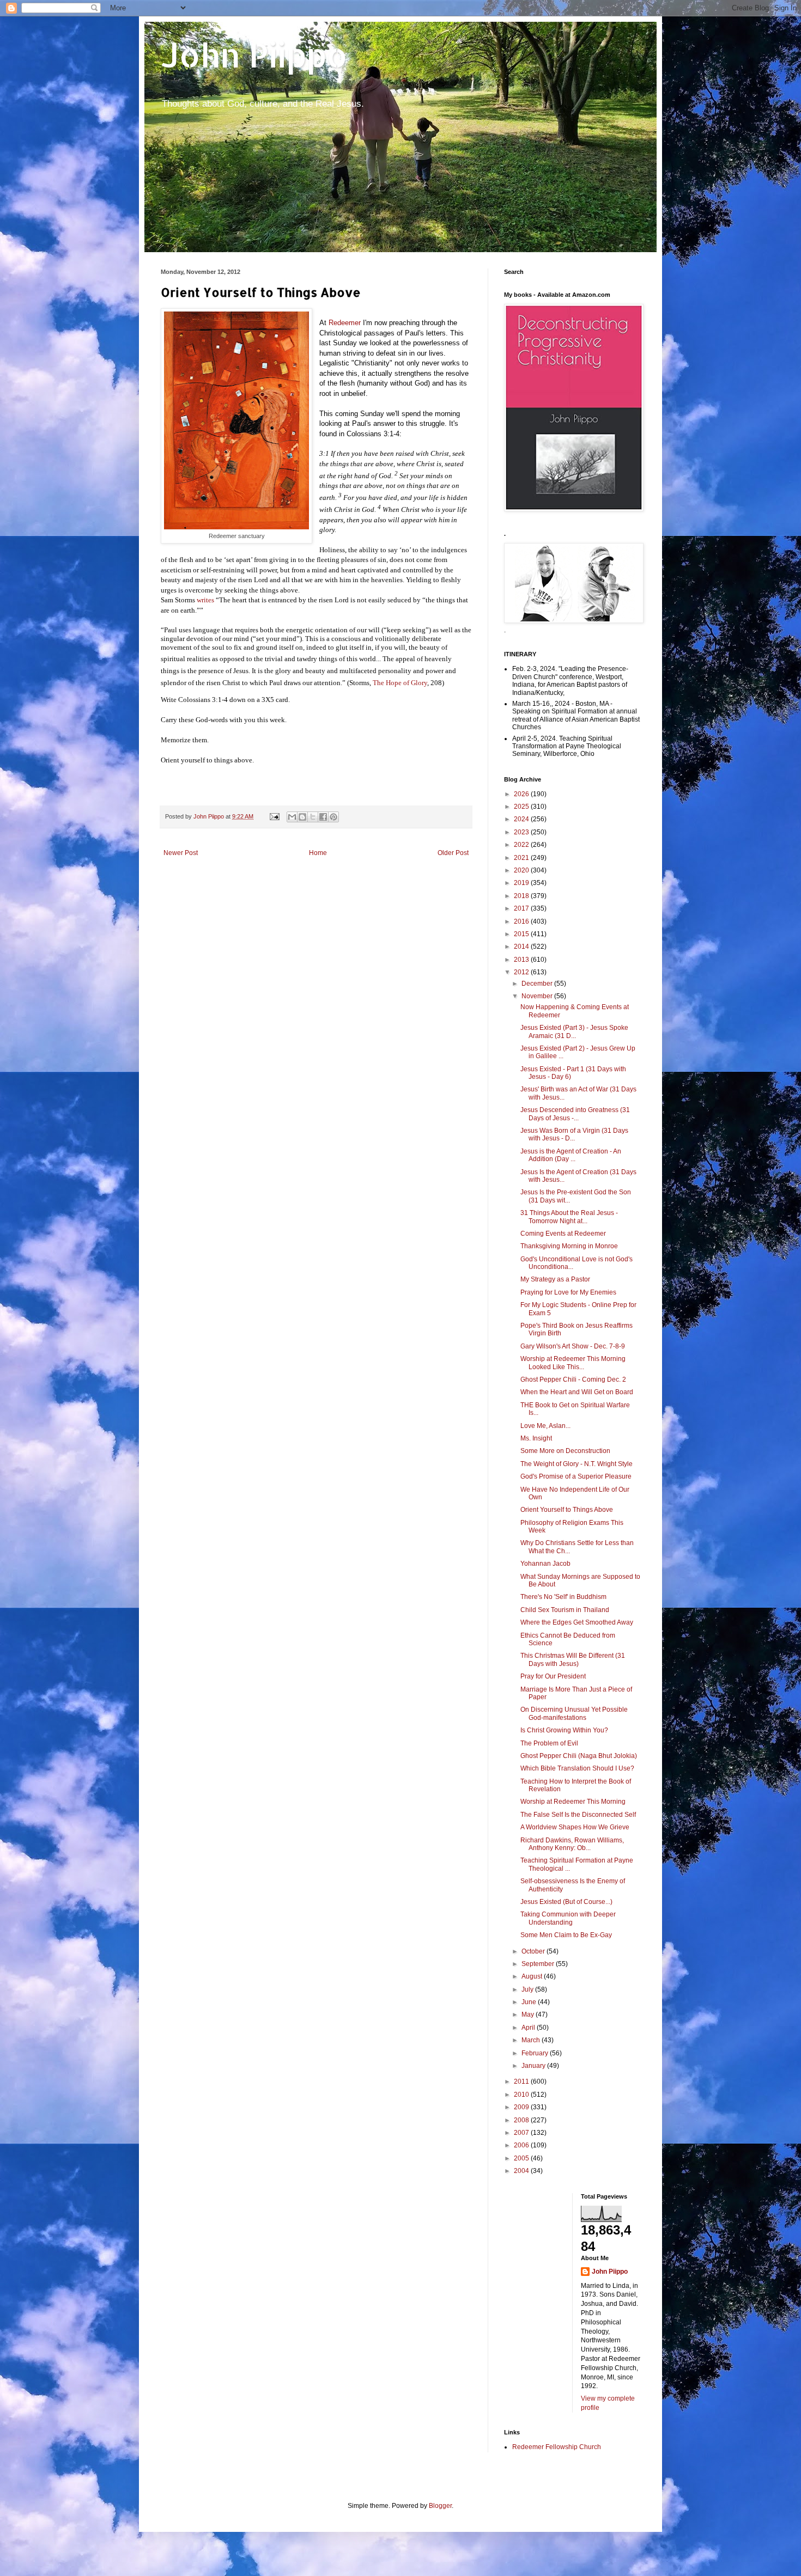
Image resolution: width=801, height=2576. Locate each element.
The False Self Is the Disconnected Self (578, 1815)
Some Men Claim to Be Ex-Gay (566, 1935)
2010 (522, 2095)
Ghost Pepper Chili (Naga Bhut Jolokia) (579, 1756)
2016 (522, 921)
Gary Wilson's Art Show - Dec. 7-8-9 (573, 1346)
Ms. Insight (536, 1438)
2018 (522, 896)
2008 (522, 2120)
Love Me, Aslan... (545, 1426)
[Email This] (292, 817)
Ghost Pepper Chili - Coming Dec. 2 (573, 1379)
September (539, 1964)
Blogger (440, 2506)
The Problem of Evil (549, 1743)
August (533, 1976)
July (528, 1989)
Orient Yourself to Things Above (567, 1510)
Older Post (453, 853)
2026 (522, 794)
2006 (522, 2145)
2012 (522, 972)
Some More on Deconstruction (565, 1451)
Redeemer (345, 323)
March (532, 2040)
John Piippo (254, 55)
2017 (522, 908)
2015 (522, 934)
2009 (522, 2107)
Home (318, 853)
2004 (522, 2171)
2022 (522, 845)
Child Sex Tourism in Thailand (565, 1610)
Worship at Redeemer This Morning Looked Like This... (573, 1363)
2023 (522, 832)
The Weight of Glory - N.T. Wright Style (577, 1464)
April (529, 2028)
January (534, 2066)
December (538, 984)
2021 (522, 858)
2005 (522, 2158)
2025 (522, 807)
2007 (522, 2133)
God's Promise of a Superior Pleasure (576, 1476)
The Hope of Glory (400, 683)
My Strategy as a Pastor (555, 1279)
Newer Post (181, 853)
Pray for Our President (553, 1676)
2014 (522, 947)
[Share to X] (313, 817)
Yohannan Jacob (545, 1564)
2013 (522, 960)
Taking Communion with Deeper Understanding (568, 1918)
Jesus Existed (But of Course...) (566, 1902)
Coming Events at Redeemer (563, 1234)
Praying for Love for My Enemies (568, 1292)
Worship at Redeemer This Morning (573, 1802)
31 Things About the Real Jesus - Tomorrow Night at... (569, 1217)
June (530, 2002)
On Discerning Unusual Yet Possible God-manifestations (574, 1713)
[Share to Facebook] (323, 817)
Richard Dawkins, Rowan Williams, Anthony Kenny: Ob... (572, 1844)
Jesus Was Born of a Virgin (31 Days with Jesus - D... (574, 1134)
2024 (522, 819)
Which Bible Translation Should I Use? (577, 1768)
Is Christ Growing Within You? (564, 1730)
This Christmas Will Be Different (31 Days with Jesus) (573, 1659)
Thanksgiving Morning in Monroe (569, 1246)
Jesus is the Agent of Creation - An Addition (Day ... (571, 1155)
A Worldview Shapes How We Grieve (575, 1827)
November (538, 996)
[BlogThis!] (302, 817)
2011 (522, 2081)
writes (205, 600)
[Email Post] (274, 816)
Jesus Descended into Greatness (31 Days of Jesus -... (575, 1114)
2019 (522, 883)
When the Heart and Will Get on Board (577, 1392)
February (536, 2053)
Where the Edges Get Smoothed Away (577, 1622)
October (534, 1951)
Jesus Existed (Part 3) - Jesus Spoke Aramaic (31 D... (574, 1031)
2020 (522, 870)
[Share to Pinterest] (333, 817)
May (529, 2015)
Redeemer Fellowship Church (557, 2447)
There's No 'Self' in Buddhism (563, 1597)
